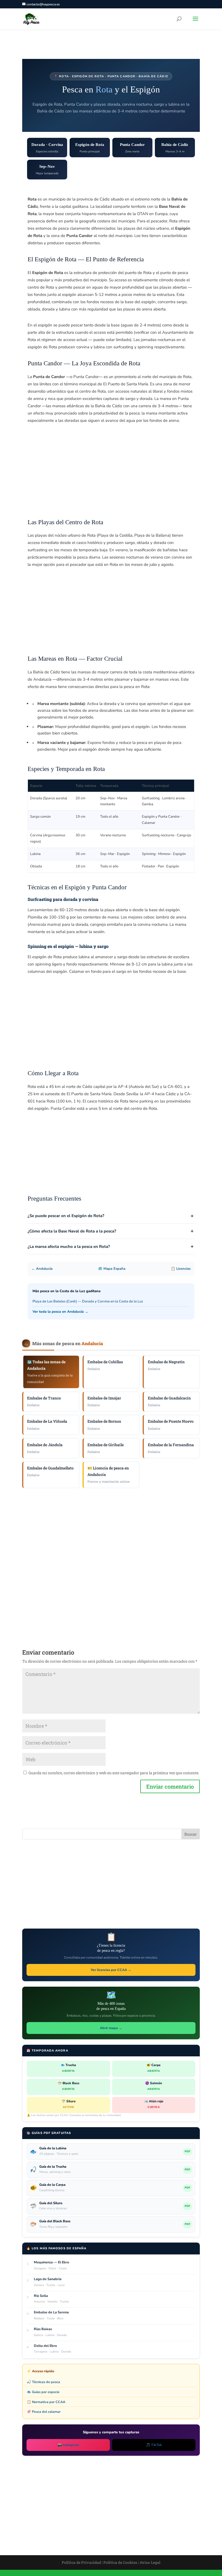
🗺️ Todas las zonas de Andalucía (50, 1371)
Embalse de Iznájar (104, 1401)
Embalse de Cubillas (105, 1365)
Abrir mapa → (111, 2028)
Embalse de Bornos (104, 1424)
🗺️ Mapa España (112, 1269)
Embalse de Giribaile (106, 1448)
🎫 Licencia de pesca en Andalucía (109, 1474)
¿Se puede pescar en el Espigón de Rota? (66, 1216)
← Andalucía (42, 1269)
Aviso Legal (150, 2562)
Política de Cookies (120, 2562)
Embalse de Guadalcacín (169, 1401)
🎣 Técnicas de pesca (43, 2382)
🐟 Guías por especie (43, 2392)
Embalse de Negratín (166, 1365)
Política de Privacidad (81, 2562)
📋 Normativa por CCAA (46, 2402)
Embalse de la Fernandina (171, 1448)
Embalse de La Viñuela (47, 1424)
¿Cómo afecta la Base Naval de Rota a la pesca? (72, 1231)
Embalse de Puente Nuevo (171, 1424)
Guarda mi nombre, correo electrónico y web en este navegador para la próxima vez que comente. (114, 1773)
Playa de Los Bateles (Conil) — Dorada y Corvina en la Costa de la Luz (88, 1301)
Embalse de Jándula (45, 1448)
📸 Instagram (68, 2445)
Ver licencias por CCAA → (111, 1970)
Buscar (191, 1834)
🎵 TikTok (154, 2445)
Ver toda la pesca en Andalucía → (60, 1312)
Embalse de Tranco (44, 1401)
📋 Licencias (181, 1269)
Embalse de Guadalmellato (50, 1471)
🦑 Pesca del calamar (44, 2412)
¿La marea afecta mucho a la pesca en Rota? (69, 1247)
